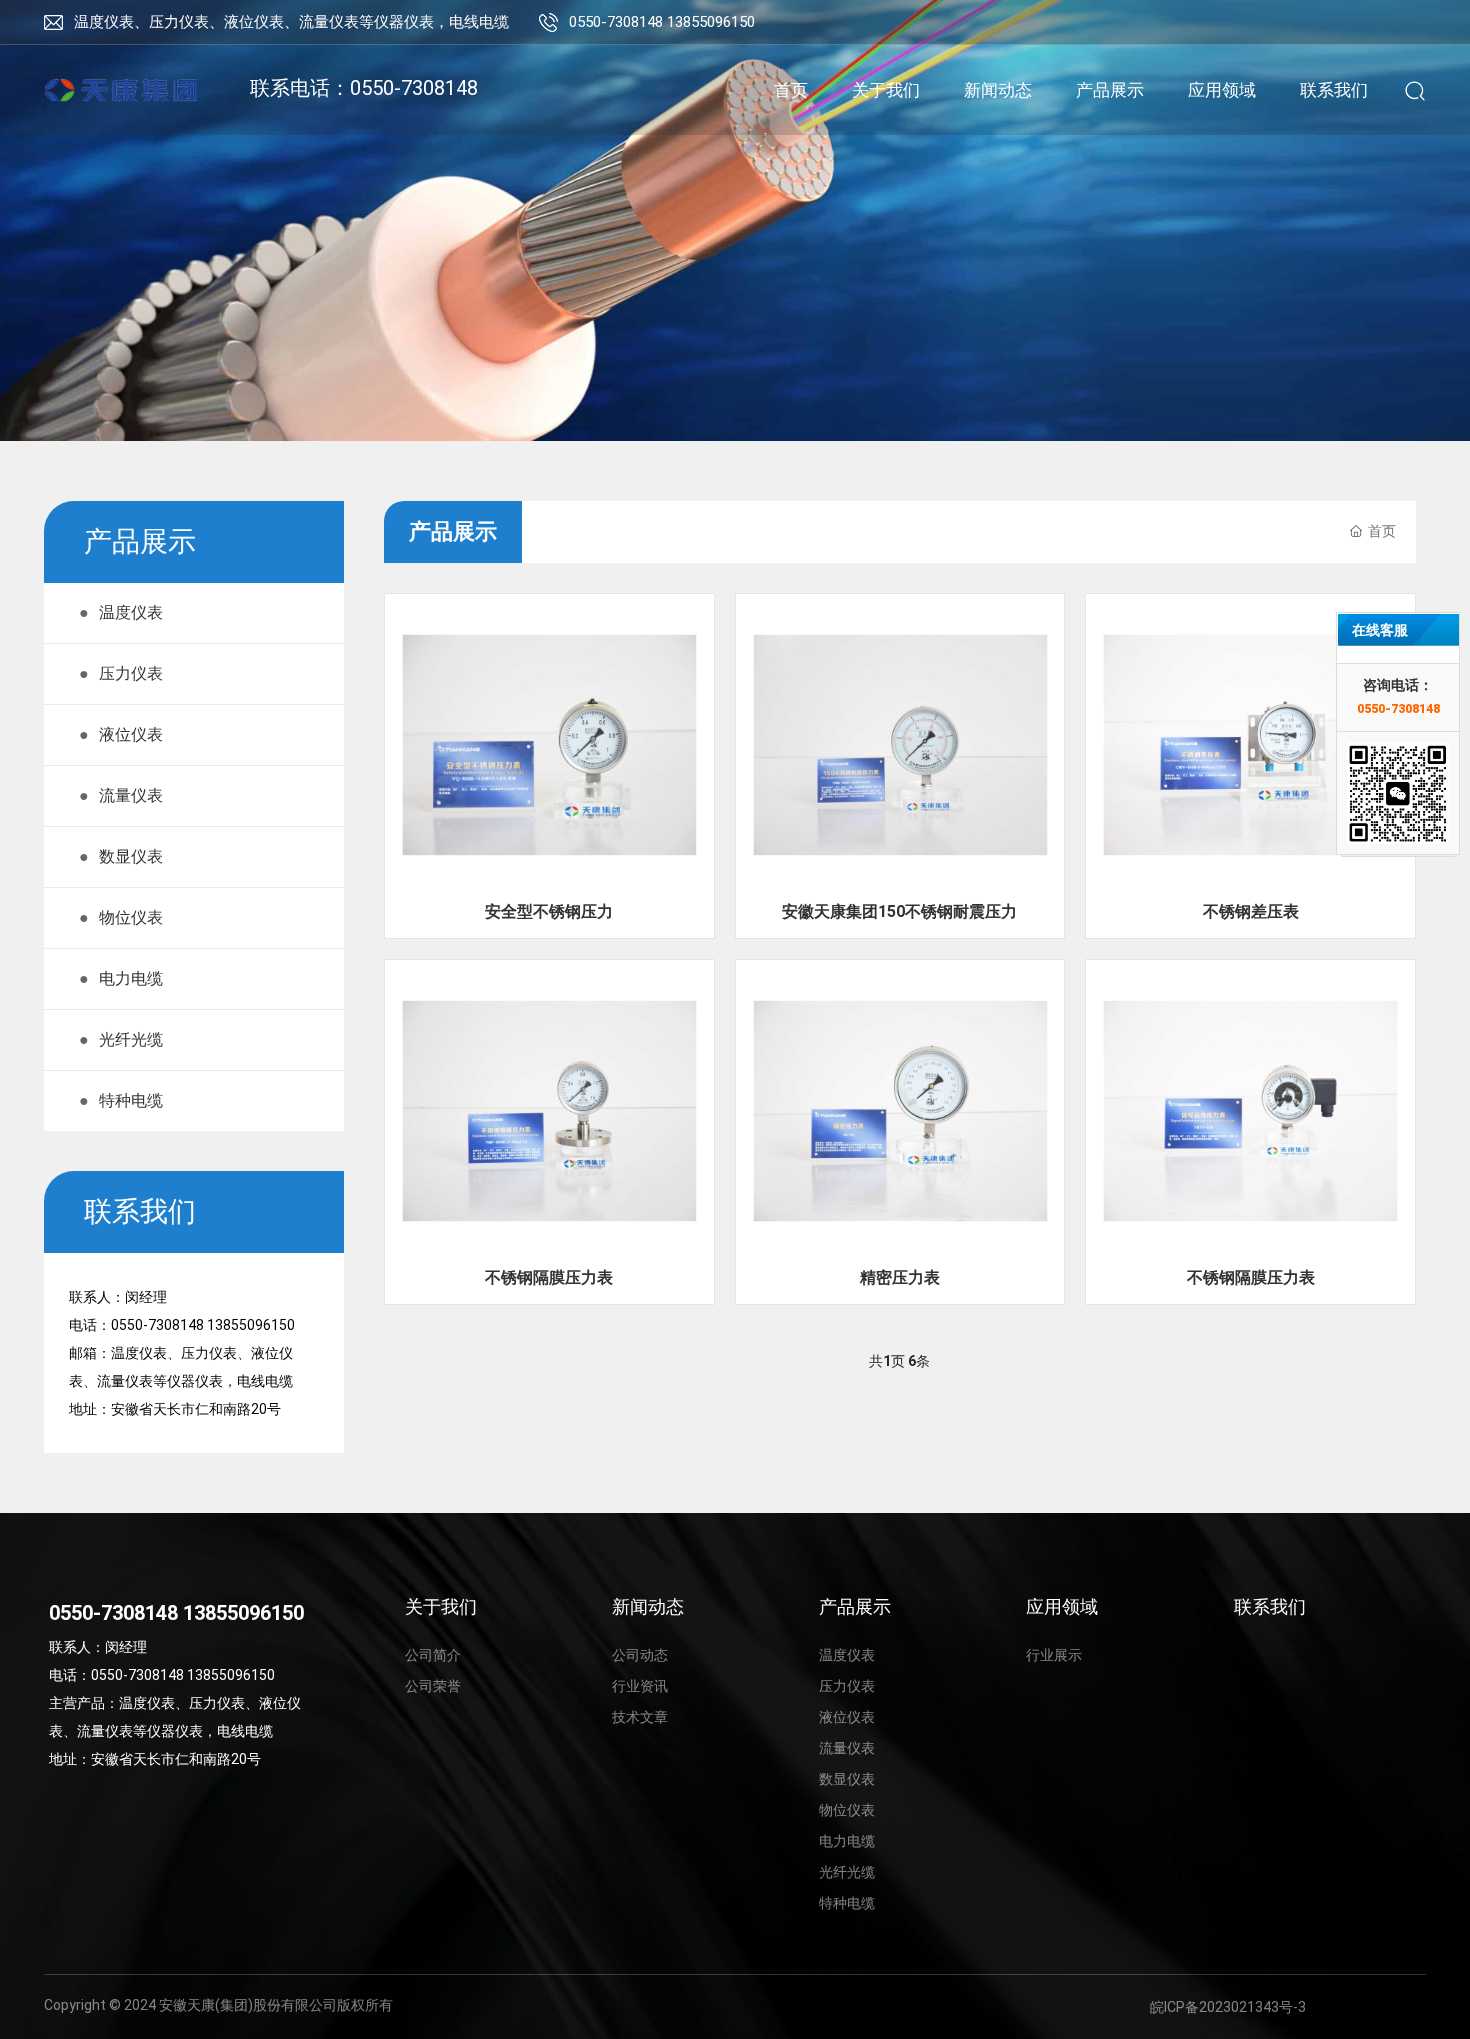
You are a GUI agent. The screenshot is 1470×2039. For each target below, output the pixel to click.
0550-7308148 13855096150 (662, 22)
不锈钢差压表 (1251, 911)
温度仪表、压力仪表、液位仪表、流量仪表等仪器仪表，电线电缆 (291, 22)
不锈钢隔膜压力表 (549, 1277)
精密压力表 (900, 1277)
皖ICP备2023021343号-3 (1228, 2007)
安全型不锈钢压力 (549, 911)
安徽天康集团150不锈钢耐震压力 (899, 911)
